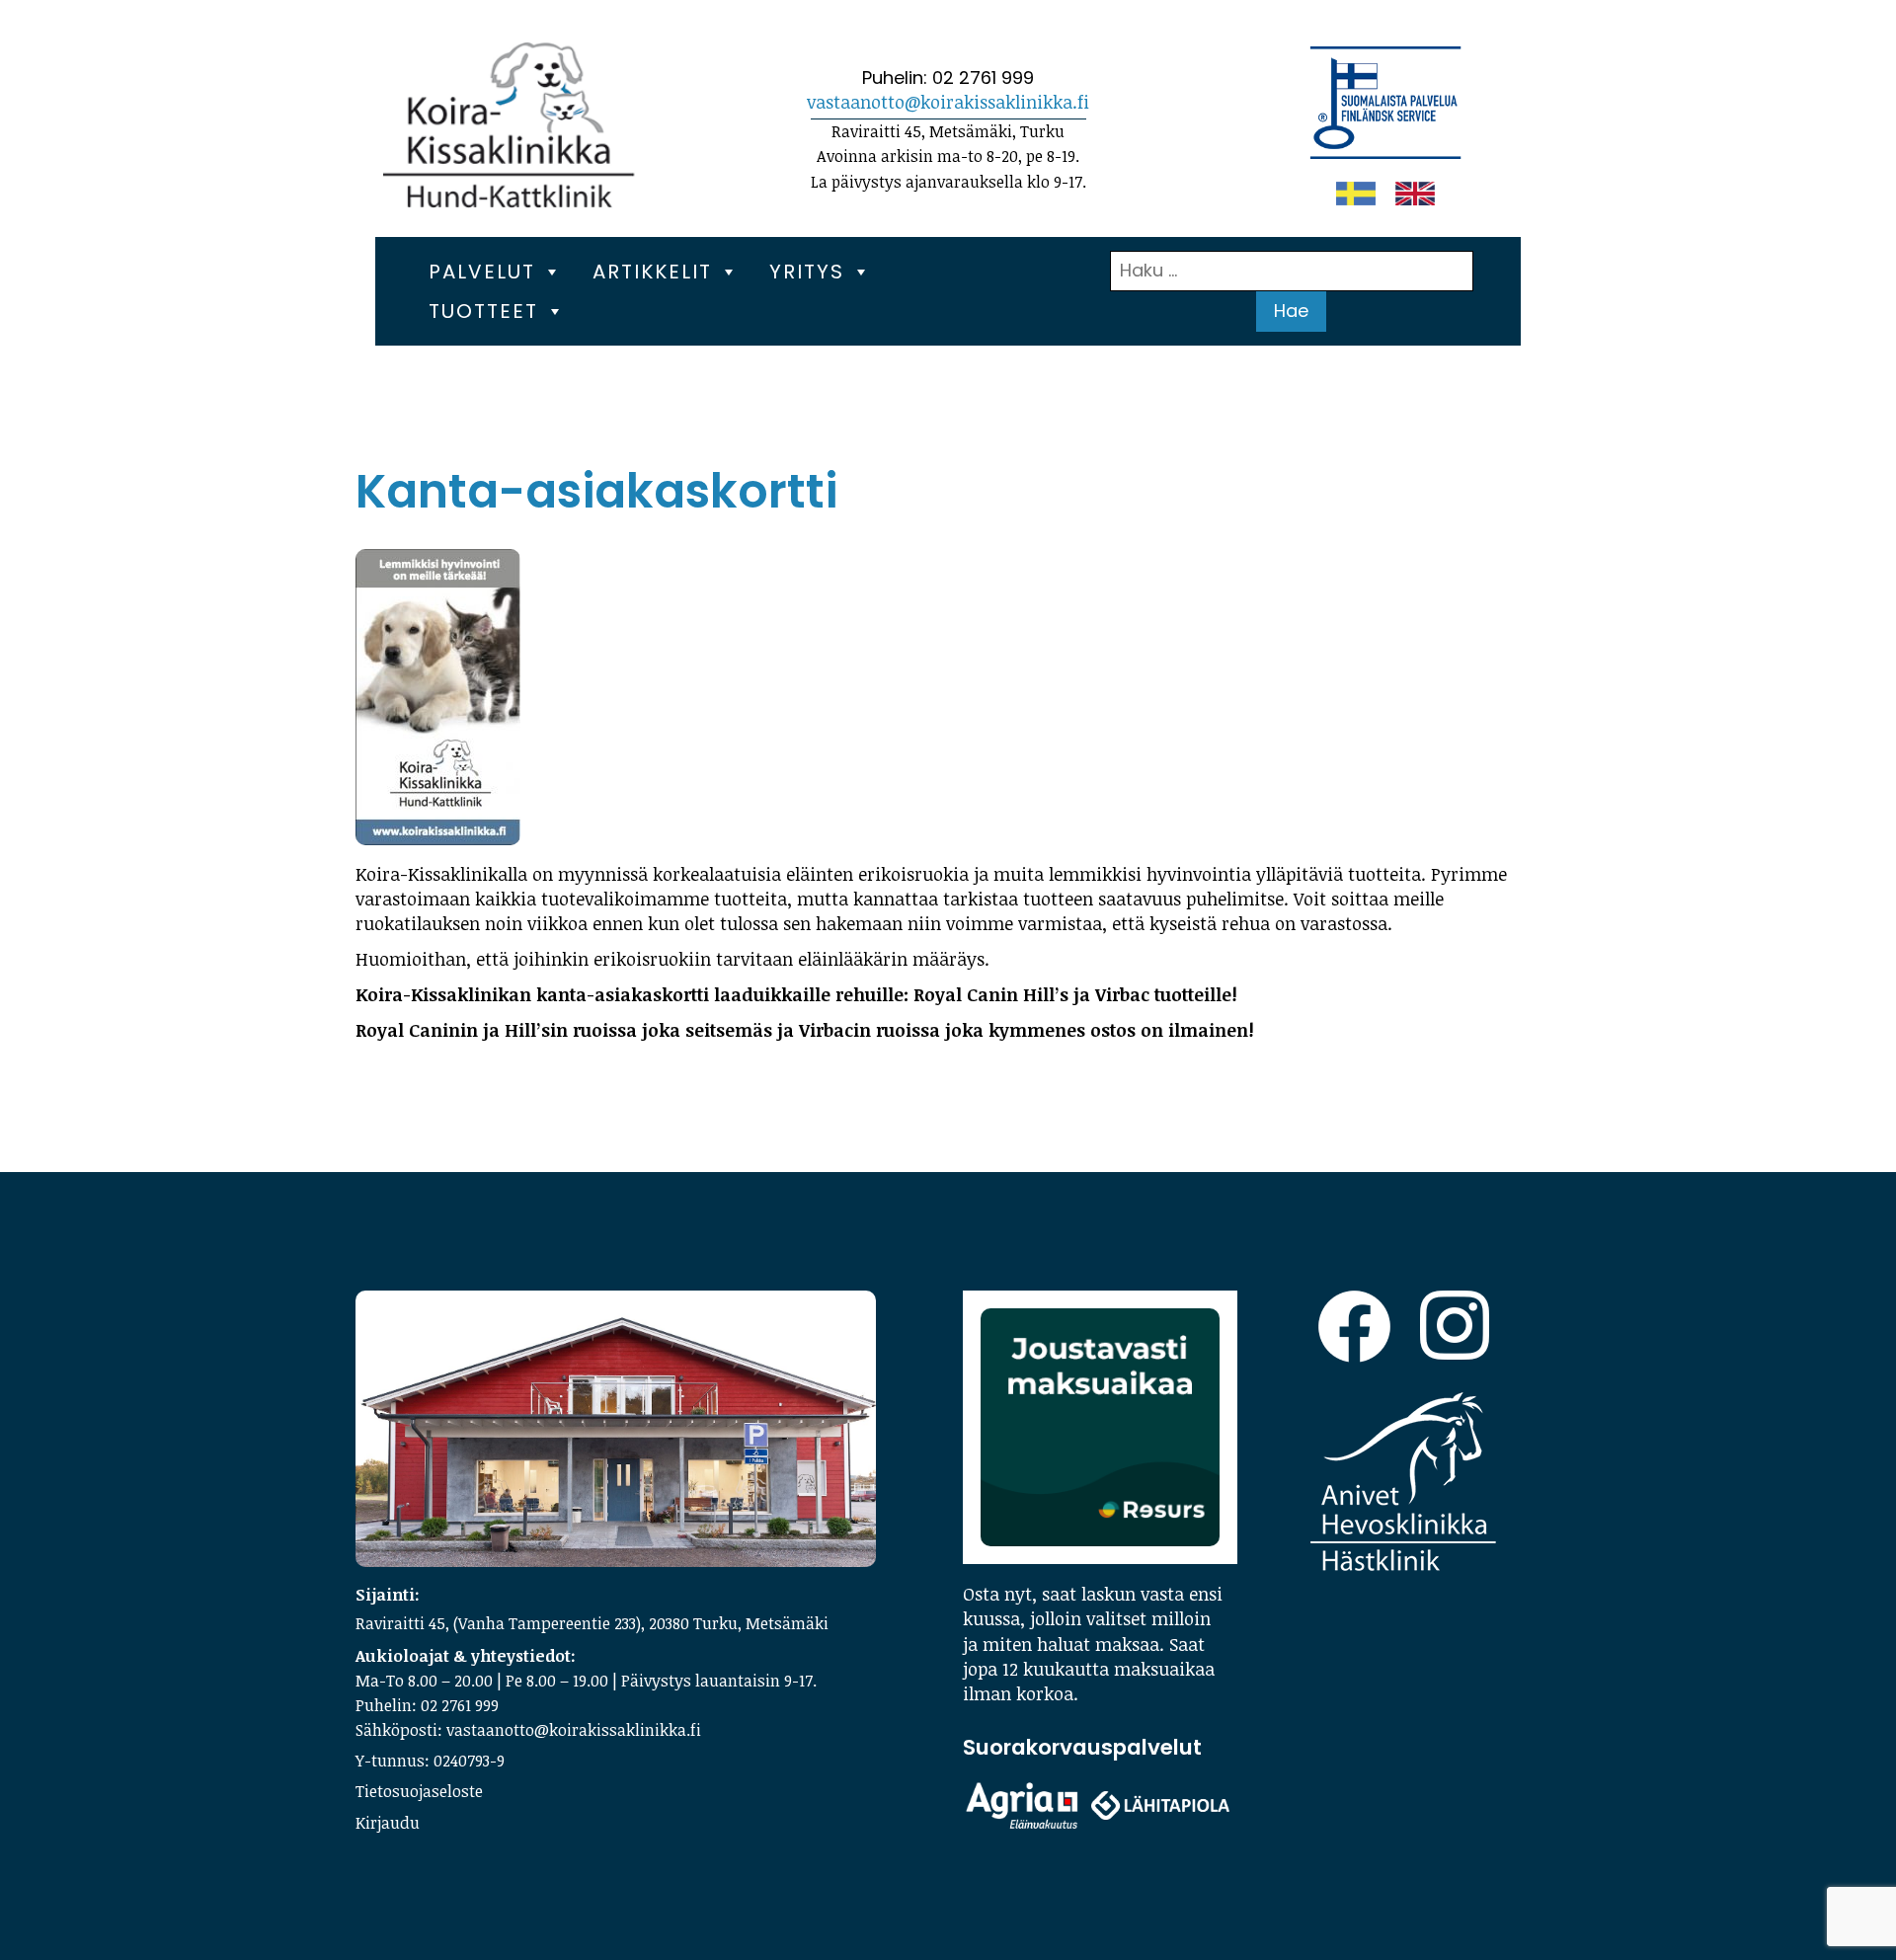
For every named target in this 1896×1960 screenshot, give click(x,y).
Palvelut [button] (482, 272)
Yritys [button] (807, 272)
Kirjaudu (388, 1823)
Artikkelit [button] (652, 272)
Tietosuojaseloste (419, 1791)
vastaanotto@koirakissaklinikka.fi (948, 102)
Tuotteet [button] (483, 311)
